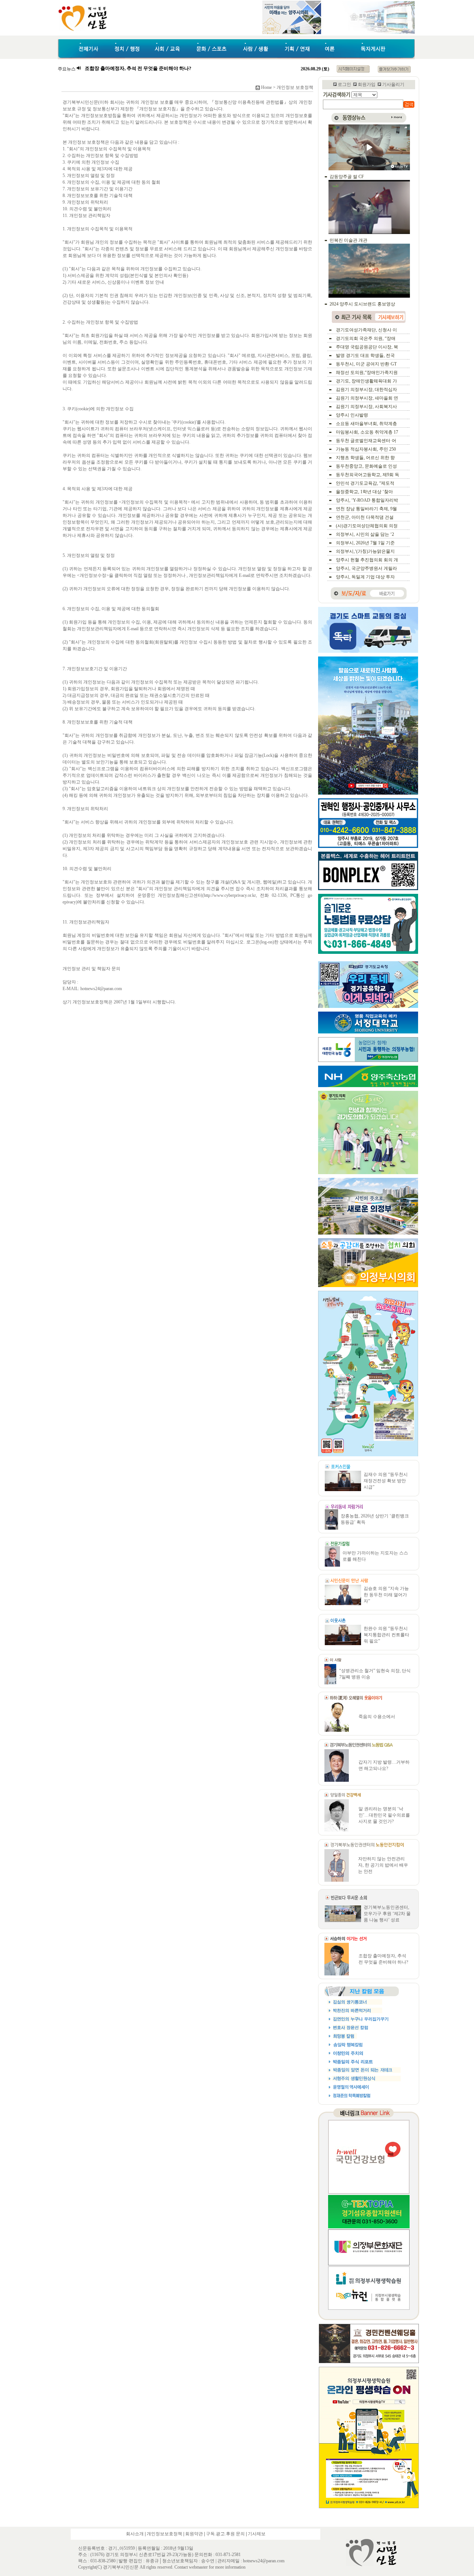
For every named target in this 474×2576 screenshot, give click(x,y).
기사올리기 (393, 84)
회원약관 (194, 2534)
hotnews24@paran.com (264, 2561)
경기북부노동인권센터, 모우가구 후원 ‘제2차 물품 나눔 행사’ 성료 (387, 1914)
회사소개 (135, 2534)
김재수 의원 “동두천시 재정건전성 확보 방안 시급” (386, 1481)
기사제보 (257, 2534)
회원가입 (367, 84)
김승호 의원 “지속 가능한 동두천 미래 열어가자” (386, 1595)
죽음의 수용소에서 (377, 1717)
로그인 (344, 84)
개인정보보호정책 (164, 2534)
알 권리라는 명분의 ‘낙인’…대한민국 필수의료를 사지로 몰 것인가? (384, 1815)
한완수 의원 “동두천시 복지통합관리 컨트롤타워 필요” (386, 1635)
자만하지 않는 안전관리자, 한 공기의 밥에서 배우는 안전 (383, 1865)
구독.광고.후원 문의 (225, 2534)
